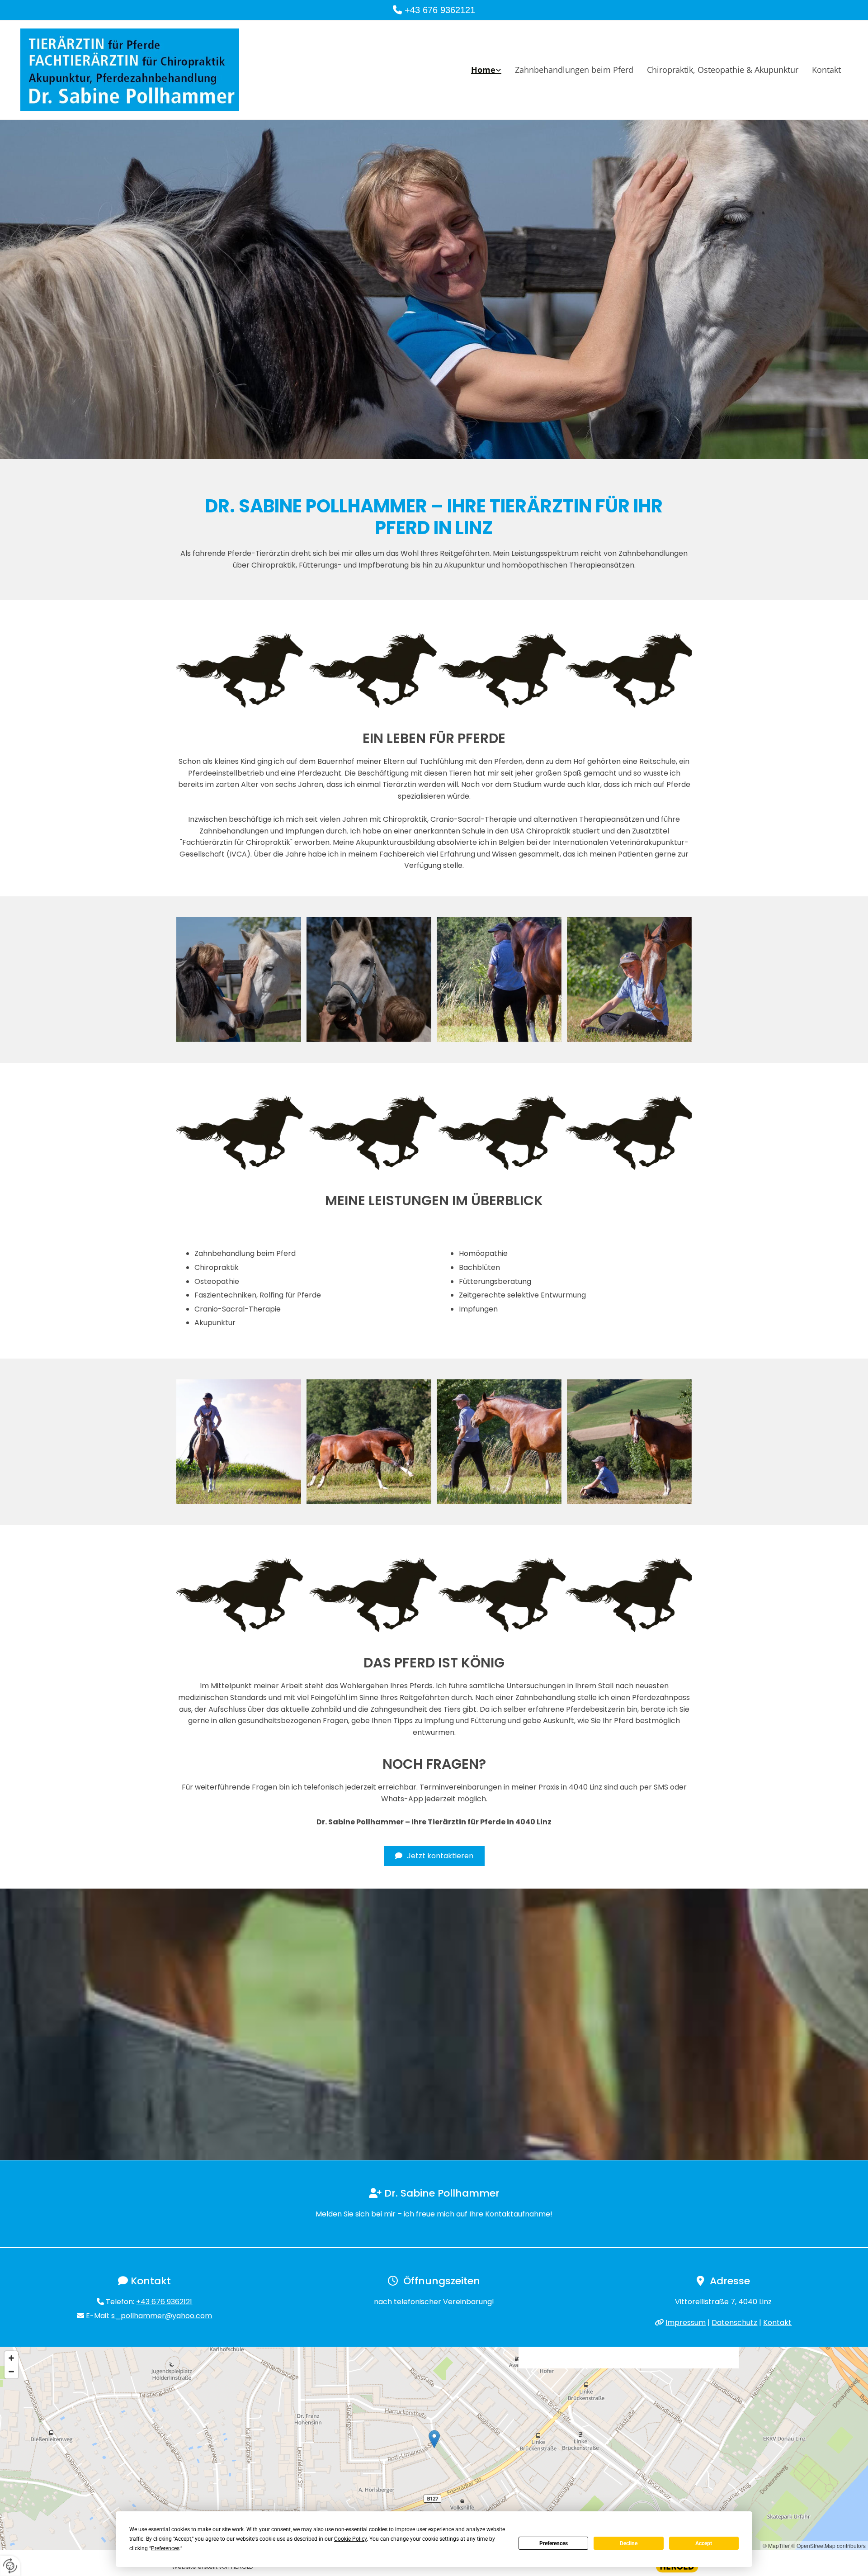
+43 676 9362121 (440, 10)
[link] (486, 70)
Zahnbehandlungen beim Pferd (574, 70)
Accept (704, 2543)
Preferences (554, 2543)
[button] (434, 1856)
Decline (629, 2543)
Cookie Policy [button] (350, 2539)
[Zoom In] (11, 2358)
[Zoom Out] (11, 2372)
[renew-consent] (10, 2566)
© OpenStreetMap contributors (828, 2545)
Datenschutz (734, 2323)
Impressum (686, 2323)
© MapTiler (776, 2545)
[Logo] (154, 70)
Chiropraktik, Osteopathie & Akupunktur (723, 70)
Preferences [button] (165, 2548)
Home (483, 70)
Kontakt (826, 70)
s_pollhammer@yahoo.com (162, 2316)
